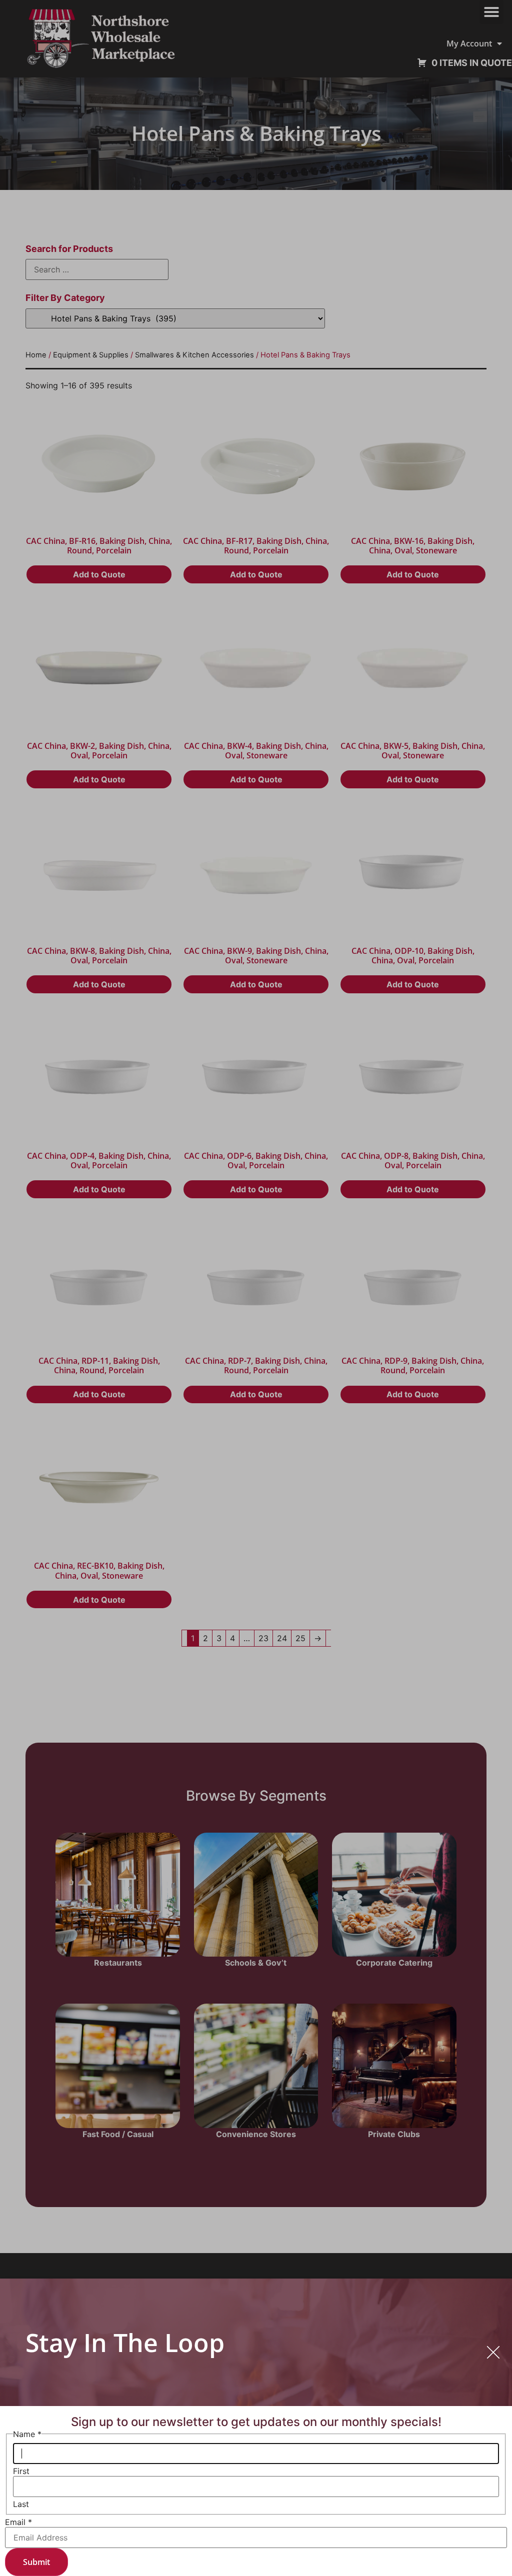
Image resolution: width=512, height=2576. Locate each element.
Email (18, 2522)
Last (21, 2504)
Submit (36, 2562)
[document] (256, 1288)
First (21, 2471)
